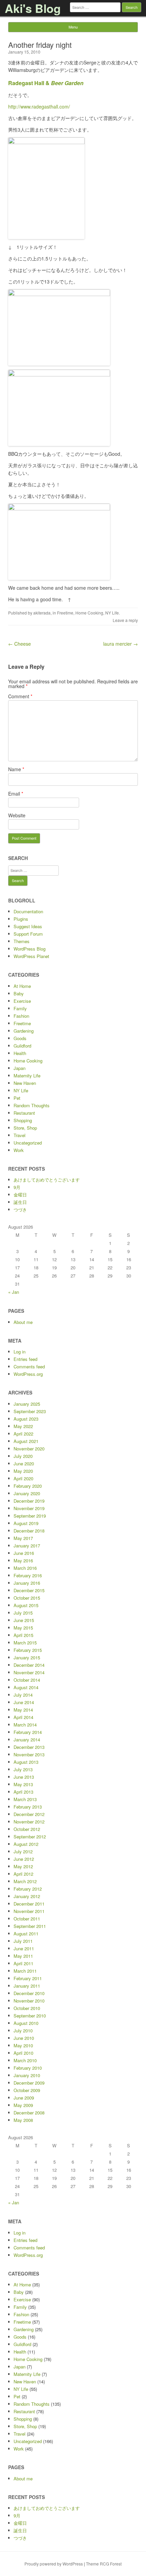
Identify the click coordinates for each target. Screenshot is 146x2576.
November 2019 (29, 1508)
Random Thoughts (32, 1105)
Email (16, 794)
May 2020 (23, 1471)
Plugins (21, 919)
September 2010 (30, 2016)
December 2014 (29, 1665)
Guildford (22, 1046)
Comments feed (29, 1367)
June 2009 (24, 2098)
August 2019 (26, 1523)
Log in (20, 1352)
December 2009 (29, 2083)
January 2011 (27, 1986)
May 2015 (23, 1628)
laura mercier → (121, 644)
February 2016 (28, 1575)
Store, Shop (25, 1128)
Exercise (22, 1001)
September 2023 (30, 1411)
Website (17, 815)
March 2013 (25, 1799)
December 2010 (29, 1993)
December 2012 (29, 1814)
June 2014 (24, 1702)
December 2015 (29, 1590)
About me (23, 1322)
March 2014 (25, 1725)
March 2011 (25, 1971)
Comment (20, 696)
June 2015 (24, 1620)
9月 (17, 1187)
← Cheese (20, 644)
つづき (20, 1209)
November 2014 (29, 1672)
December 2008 (29, 2113)
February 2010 (28, 2068)
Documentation (28, 911)
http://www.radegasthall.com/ (39, 106)
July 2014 (23, 1695)
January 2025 (27, 1404)
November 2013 (29, 1754)
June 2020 (24, 1463)
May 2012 (23, 1866)
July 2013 (23, 1769)
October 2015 (27, 1598)
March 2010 (25, 2060)
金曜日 (20, 1195)
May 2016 (23, 1560)
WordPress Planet (31, 956)
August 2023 (26, 1419)
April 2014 (23, 1717)
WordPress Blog (30, 949)
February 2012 (28, 1889)
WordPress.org (28, 1374)
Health (20, 1053)
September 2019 (30, 1516)
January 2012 (27, 1896)
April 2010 (23, 2053)
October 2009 (27, 2090)
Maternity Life (27, 1076)
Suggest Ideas (28, 926)
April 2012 (23, 1874)
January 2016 (27, 1583)
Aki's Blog (33, 8)
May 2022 (23, 1426)
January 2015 (27, 1657)
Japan (20, 1068)
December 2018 (29, 1531)
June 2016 (24, 1553)
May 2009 (23, 2105)
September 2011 (30, 1926)
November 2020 (29, 1449)
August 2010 (26, 2023)
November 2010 (29, 2001)
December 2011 (29, 1904)
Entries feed (25, 1359)
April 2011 (23, 1963)
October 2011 (27, 1919)
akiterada (42, 613)
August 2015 (26, 1605)
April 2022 (23, 1434)
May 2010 (23, 2045)
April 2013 (23, 1792)
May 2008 (23, 2120)
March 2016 (25, 1568)
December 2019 (29, 1501)
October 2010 (27, 2008)
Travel (20, 1135)
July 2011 (23, 1941)
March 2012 (25, 1881)
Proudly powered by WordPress (54, 2564)
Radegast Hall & (46, 83)
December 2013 (29, 1747)
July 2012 (23, 1851)
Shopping (23, 1120)
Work (19, 1150)
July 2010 (23, 2031)
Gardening (24, 1031)
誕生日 (20, 1202)
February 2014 (28, 1732)
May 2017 (23, 1538)
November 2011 (29, 1911)
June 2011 (24, 1948)
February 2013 (28, 1807)
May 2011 (23, 1956)
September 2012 (30, 1837)
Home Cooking (89, 613)
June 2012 (24, 1859)
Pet (17, 1098)
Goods (20, 1038)
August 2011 (26, 1934)
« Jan (14, 1292)
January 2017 (27, 1546)
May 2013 (23, 1784)
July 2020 (23, 1456)
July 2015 (23, 1613)
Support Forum (28, 934)
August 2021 (26, 1441)
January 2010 (27, 2075)
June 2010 (24, 2038)
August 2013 (26, 1762)
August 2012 (26, 1844)
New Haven (25, 1083)
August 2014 (26, 1687)
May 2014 (23, 1710)
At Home (22, 986)
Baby (19, 993)
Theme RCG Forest (104, 2564)
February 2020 (28, 1486)
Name (16, 769)
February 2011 (28, 1978)
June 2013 (24, 1777)
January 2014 (27, 1740)
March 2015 (25, 1643)
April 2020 (23, 1478)
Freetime (65, 613)
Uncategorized (28, 1143)
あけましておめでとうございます (47, 1180)
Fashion (21, 1016)
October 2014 (27, 1680)
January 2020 (27, 1493)
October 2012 (27, 1829)
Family (20, 1008)
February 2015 (28, 1650)
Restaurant (24, 1113)
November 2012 (29, 1822)
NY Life (112, 613)
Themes (22, 941)
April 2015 (23, 1635)
